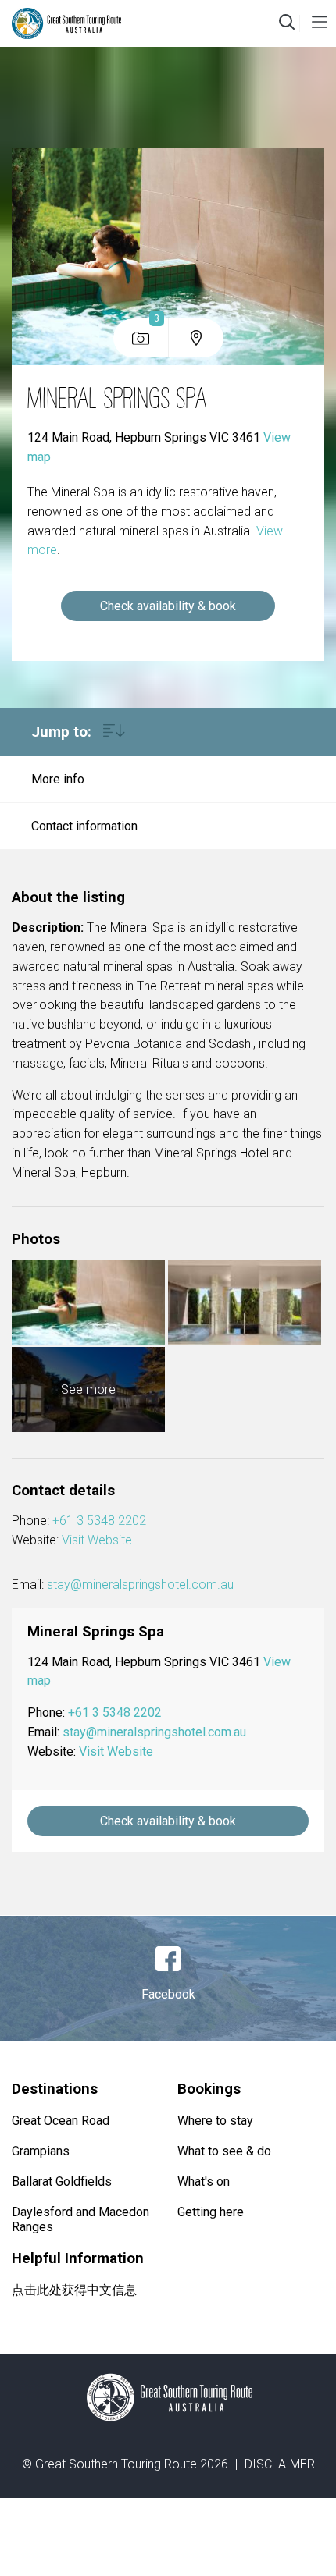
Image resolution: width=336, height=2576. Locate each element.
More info (58, 779)
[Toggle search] (287, 23)
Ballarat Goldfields (62, 2182)
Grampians (41, 2151)
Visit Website (97, 1540)
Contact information (84, 826)
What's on (204, 2182)
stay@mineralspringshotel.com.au (140, 1585)
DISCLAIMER (280, 2464)
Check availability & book (168, 606)
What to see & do (224, 2151)
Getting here (211, 2212)
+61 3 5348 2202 (99, 1521)
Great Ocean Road (61, 2121)
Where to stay (215, 2121)
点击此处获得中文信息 (74, 2290)
